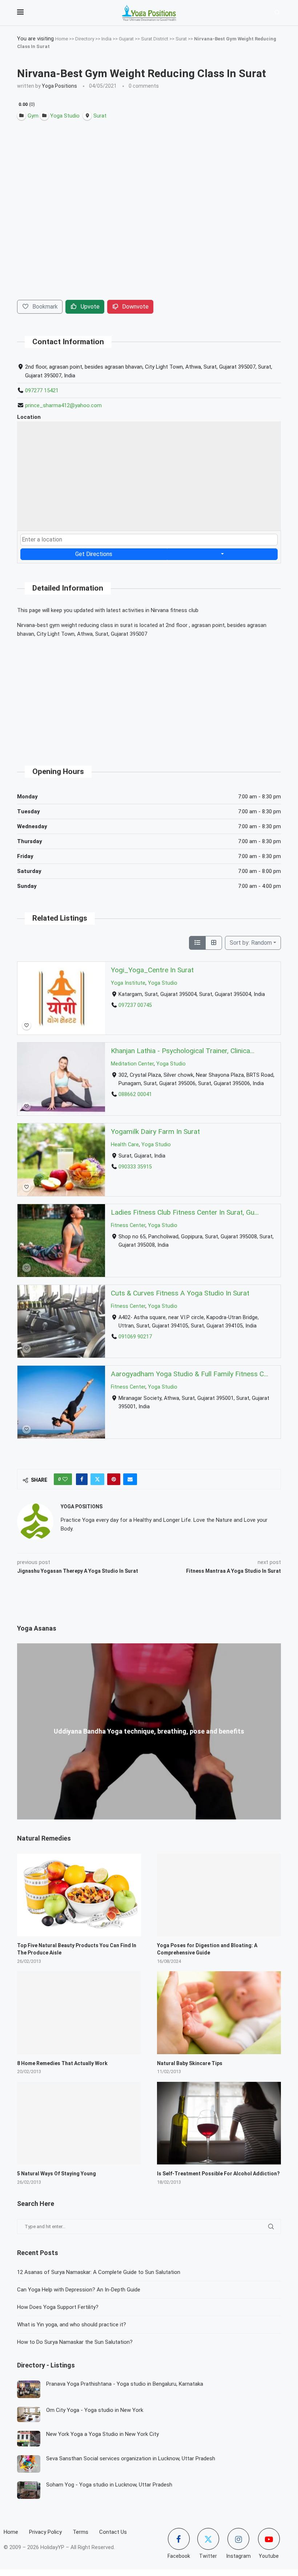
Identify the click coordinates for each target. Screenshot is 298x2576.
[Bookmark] (27, 1025)
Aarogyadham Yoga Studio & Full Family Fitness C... (190, 1374)
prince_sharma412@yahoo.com (63, 405)
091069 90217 (135, 1337)
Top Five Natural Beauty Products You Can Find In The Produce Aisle (77, 1949)
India (106, 39)
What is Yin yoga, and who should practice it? (72, 2325)
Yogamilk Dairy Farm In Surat (155, 1132)
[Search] (277, 13)
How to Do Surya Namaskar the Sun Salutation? (75, 2342)
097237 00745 (135, 1005)
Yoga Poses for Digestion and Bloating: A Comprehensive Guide (207, 1949)
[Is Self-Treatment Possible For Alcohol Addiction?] (219, 2123)
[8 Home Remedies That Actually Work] (79, 2013)
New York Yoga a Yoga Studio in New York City (102, 2434)
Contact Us (113, 2532)
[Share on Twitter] (97, 1479)
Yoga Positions (59, 86)
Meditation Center (132, 1064)
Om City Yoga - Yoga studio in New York (95, 2410)
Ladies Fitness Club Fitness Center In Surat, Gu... (185, 1212)
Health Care (125, 1145)
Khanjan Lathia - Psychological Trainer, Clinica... (183, 1051)
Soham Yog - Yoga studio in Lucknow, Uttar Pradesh (109, 2485)
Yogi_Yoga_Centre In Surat (152, 970)
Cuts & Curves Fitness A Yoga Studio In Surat (180, 1293)
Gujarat (126, 39)
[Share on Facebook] (82, 1479)
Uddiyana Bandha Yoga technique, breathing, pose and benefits (149, 1731)
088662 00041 (135, 1095)
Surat (181, 39)
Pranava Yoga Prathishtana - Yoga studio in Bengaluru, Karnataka (125, 2384)
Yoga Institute (128, 983)
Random (251, 943)
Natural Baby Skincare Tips (190, 2063)
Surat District (155, 39)
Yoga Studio (163, 983)
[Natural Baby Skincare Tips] (219, 2013)
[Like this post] (65, 1479)
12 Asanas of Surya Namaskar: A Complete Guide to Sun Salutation (99, 2272)
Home (62, 39)
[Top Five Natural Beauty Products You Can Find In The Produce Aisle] (79, 1895)
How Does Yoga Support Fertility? (58, 2307)
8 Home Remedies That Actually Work (62, 2063)
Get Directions (94, 554)
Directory (85, 39)
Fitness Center (128, 1225)
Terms (80, 2532)
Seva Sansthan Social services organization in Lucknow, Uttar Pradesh (131, 2458)
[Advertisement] (149, 695)
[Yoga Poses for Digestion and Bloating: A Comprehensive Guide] (219, 1895)
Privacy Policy (45, 2532)
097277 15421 (42, 390)
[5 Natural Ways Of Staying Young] (79, 2123)
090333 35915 (135, 1167)
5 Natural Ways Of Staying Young (57, 2174)
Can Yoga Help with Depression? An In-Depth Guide (79, 2290)
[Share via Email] (130, 1479)
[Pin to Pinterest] (114, 1479)
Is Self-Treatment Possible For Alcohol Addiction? (218, 2174)
